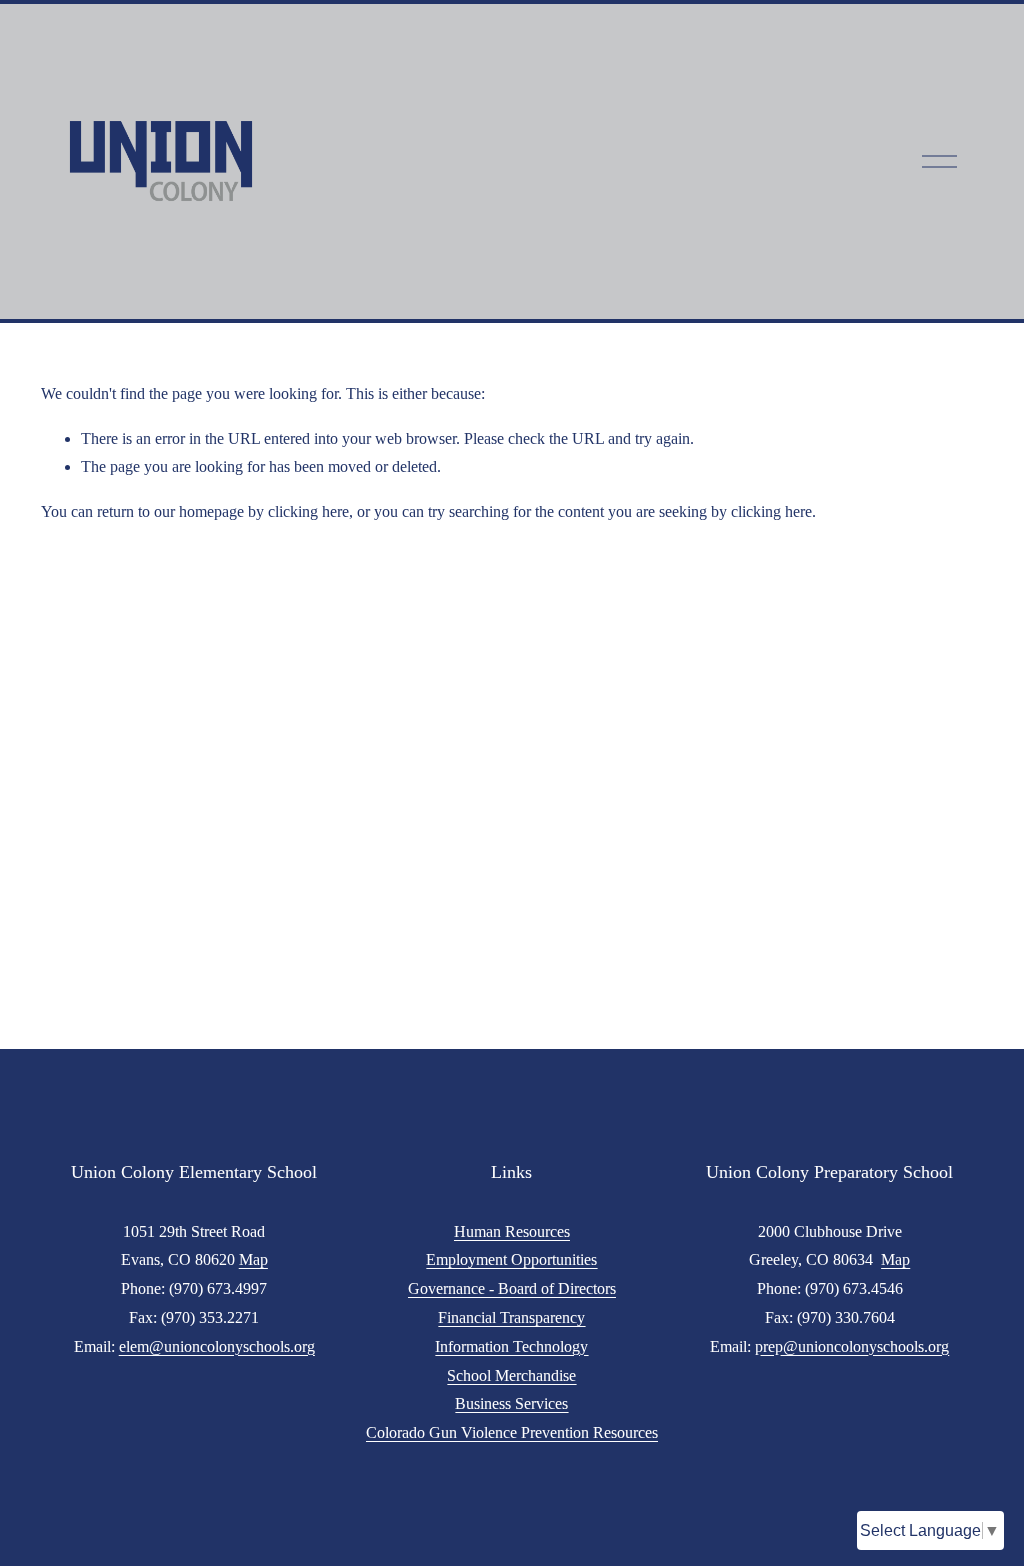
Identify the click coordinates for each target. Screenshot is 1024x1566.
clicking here (308, 511)
